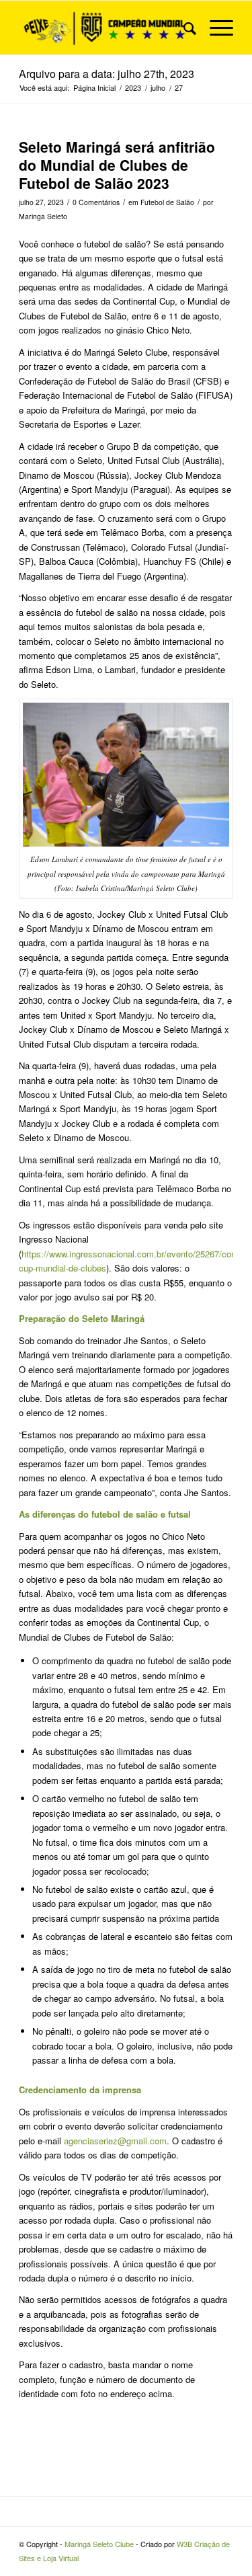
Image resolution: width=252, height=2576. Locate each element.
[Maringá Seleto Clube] (104, 28)
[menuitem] (183, 28)
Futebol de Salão (167, 202)
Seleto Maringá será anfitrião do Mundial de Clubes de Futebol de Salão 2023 (117, 165)
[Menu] (215, 28)
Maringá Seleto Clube (99, 2544)
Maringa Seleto (43, 216)
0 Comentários (96, 202)
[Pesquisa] (183, 28)
